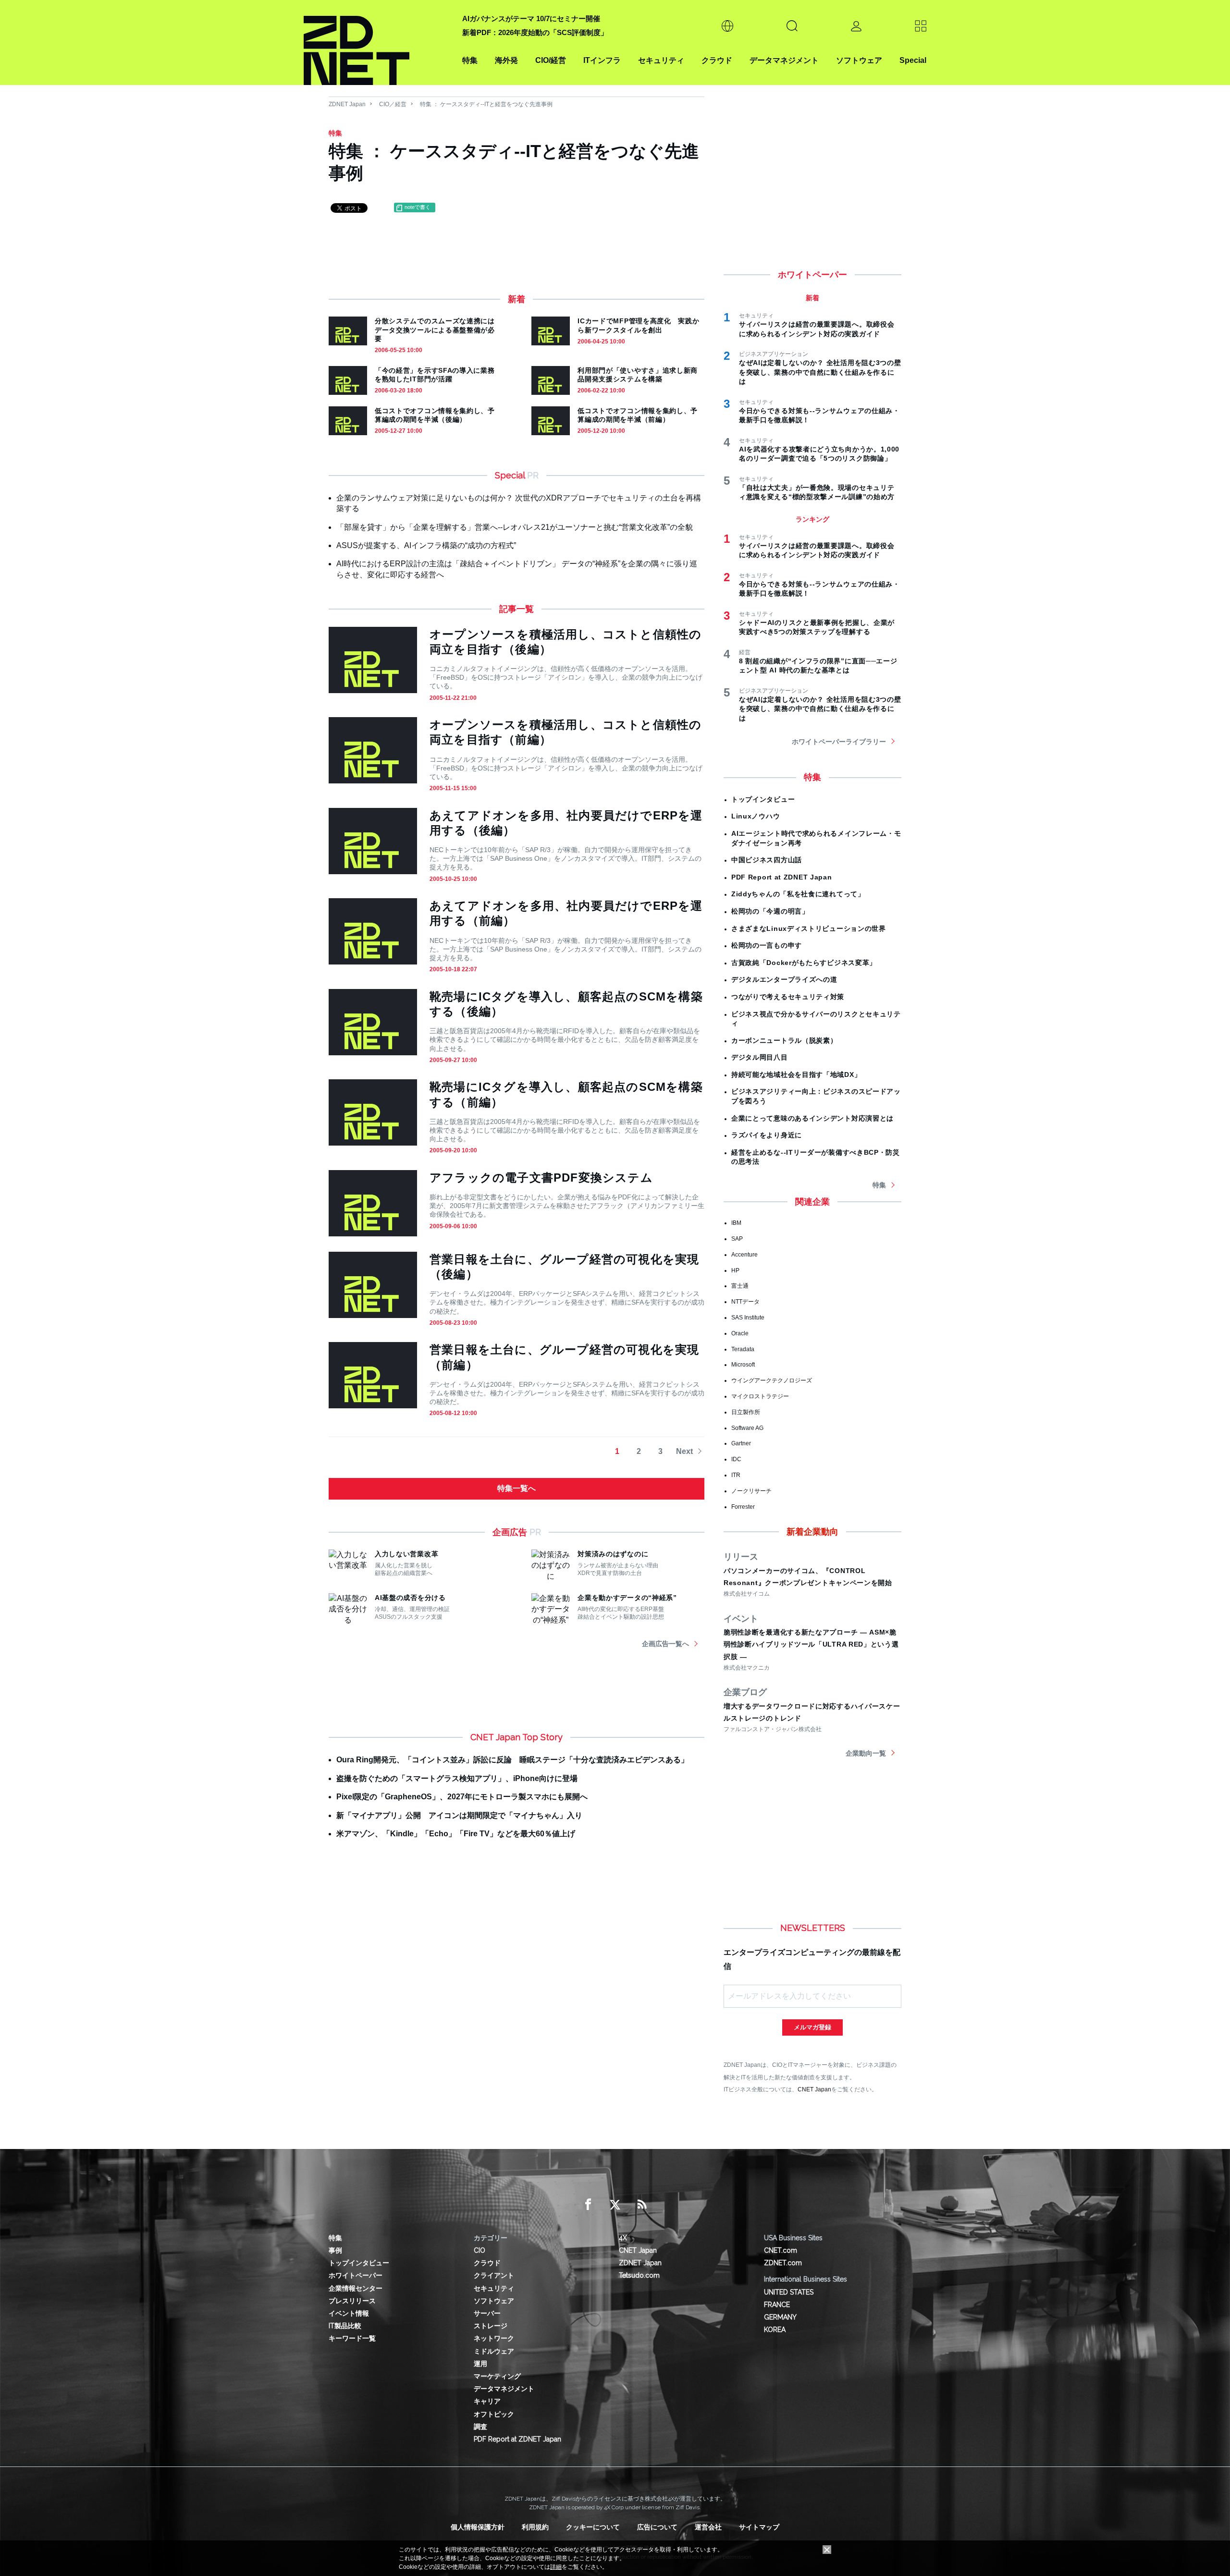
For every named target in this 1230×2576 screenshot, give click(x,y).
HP (735, 1270)
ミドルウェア (494, 2351)
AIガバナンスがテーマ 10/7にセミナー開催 (531, 18)
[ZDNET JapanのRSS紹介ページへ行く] (642, 2205)
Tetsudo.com (639, 2275)
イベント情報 (349, 2313)
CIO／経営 (393, 104)
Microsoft (743, 1365)
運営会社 (708, 2527)
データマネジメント (784, 60)
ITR (736, 1475)
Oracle (740, 1333)
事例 (335, 2250)
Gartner (741, 1443)
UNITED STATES (789, 2292)
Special (913, 60)
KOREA (775, 2330)
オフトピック (494, 2414)
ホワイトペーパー (356, 2275)
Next (684, 1451)
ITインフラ (602, 60)
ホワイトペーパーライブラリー (839, 742)
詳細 (556, 2567)
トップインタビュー (763, 799)
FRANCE (777, 2305)
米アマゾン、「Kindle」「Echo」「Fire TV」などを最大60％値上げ (456, 1834)
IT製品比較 (345, 2326)
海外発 (506, 60)
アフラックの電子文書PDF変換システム (541, 1178)
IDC (736, 1459)
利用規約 (535, 2527)
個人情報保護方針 (478, 2527)
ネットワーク (494, 2338)
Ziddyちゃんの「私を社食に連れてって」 (798, 894)
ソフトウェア (859, 60)
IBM (736, 1223)
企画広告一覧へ (665, 1644)
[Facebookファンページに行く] (588, 2205)
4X (623, 2238)
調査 (480, 2427)
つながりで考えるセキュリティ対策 (788, 997)
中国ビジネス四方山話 (767, 860)
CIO (480, 2250)
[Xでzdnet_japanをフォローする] (615, 2205)
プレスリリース (352, 2301)
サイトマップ (759, 2527)
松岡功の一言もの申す (767, 945)
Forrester (743, 1507)
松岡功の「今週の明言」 (770, 911)
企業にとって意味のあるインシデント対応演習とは (812, 1118)
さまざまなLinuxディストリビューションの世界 (809, 928)
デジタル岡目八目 (760, 1057)
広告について (657, 2527)
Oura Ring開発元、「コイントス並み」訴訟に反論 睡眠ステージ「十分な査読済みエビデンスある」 (512, 1760)
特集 (470, 60)
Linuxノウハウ (756, 816)
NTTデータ (745, 1302)
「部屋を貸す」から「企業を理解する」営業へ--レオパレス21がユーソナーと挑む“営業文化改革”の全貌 (515, 527)
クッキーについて (593, 2527)
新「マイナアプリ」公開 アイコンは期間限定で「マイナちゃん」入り (459, 1815)
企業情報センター (356, 2288)
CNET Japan (814, 2089)
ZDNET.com (783, 2263)
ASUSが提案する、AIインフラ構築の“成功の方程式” (426, 545)
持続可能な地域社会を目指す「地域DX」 (796, 1074)
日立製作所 (746, 1412)
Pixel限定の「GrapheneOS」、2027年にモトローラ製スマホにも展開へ (462, 1797)
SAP (737, 1239)
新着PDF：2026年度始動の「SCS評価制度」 (535, 32)
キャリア (487, 2401)
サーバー (487, 2313)
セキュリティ (661, 60)
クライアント (494, 2275)
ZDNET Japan (347, 104)
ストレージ (491, 2326)
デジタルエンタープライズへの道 (784, 979)
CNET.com (781, 2250)
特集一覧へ (517, 1488)
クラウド (717, 60)
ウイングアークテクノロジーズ (772, 1380)
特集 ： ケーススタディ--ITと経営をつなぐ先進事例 (486, 104)
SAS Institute (748, 1318)
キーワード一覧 (352, 2338)
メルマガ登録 (812, 2027)
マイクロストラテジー (760, 1396)
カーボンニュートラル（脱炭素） (784, 1040)
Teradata (743, 1349)
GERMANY (780, 2317)
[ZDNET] (377, 43)
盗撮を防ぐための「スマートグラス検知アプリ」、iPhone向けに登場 (457, 1778)
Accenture (744, 1255)
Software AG (747, 1428)
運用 (480, 2364)
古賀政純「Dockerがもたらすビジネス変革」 (804, 963)
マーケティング (497, 2376)
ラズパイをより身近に (767, 1135)
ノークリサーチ (751, 1491)
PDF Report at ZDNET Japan (782, 877)
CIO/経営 (551, 60)
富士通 (740, 1286)
